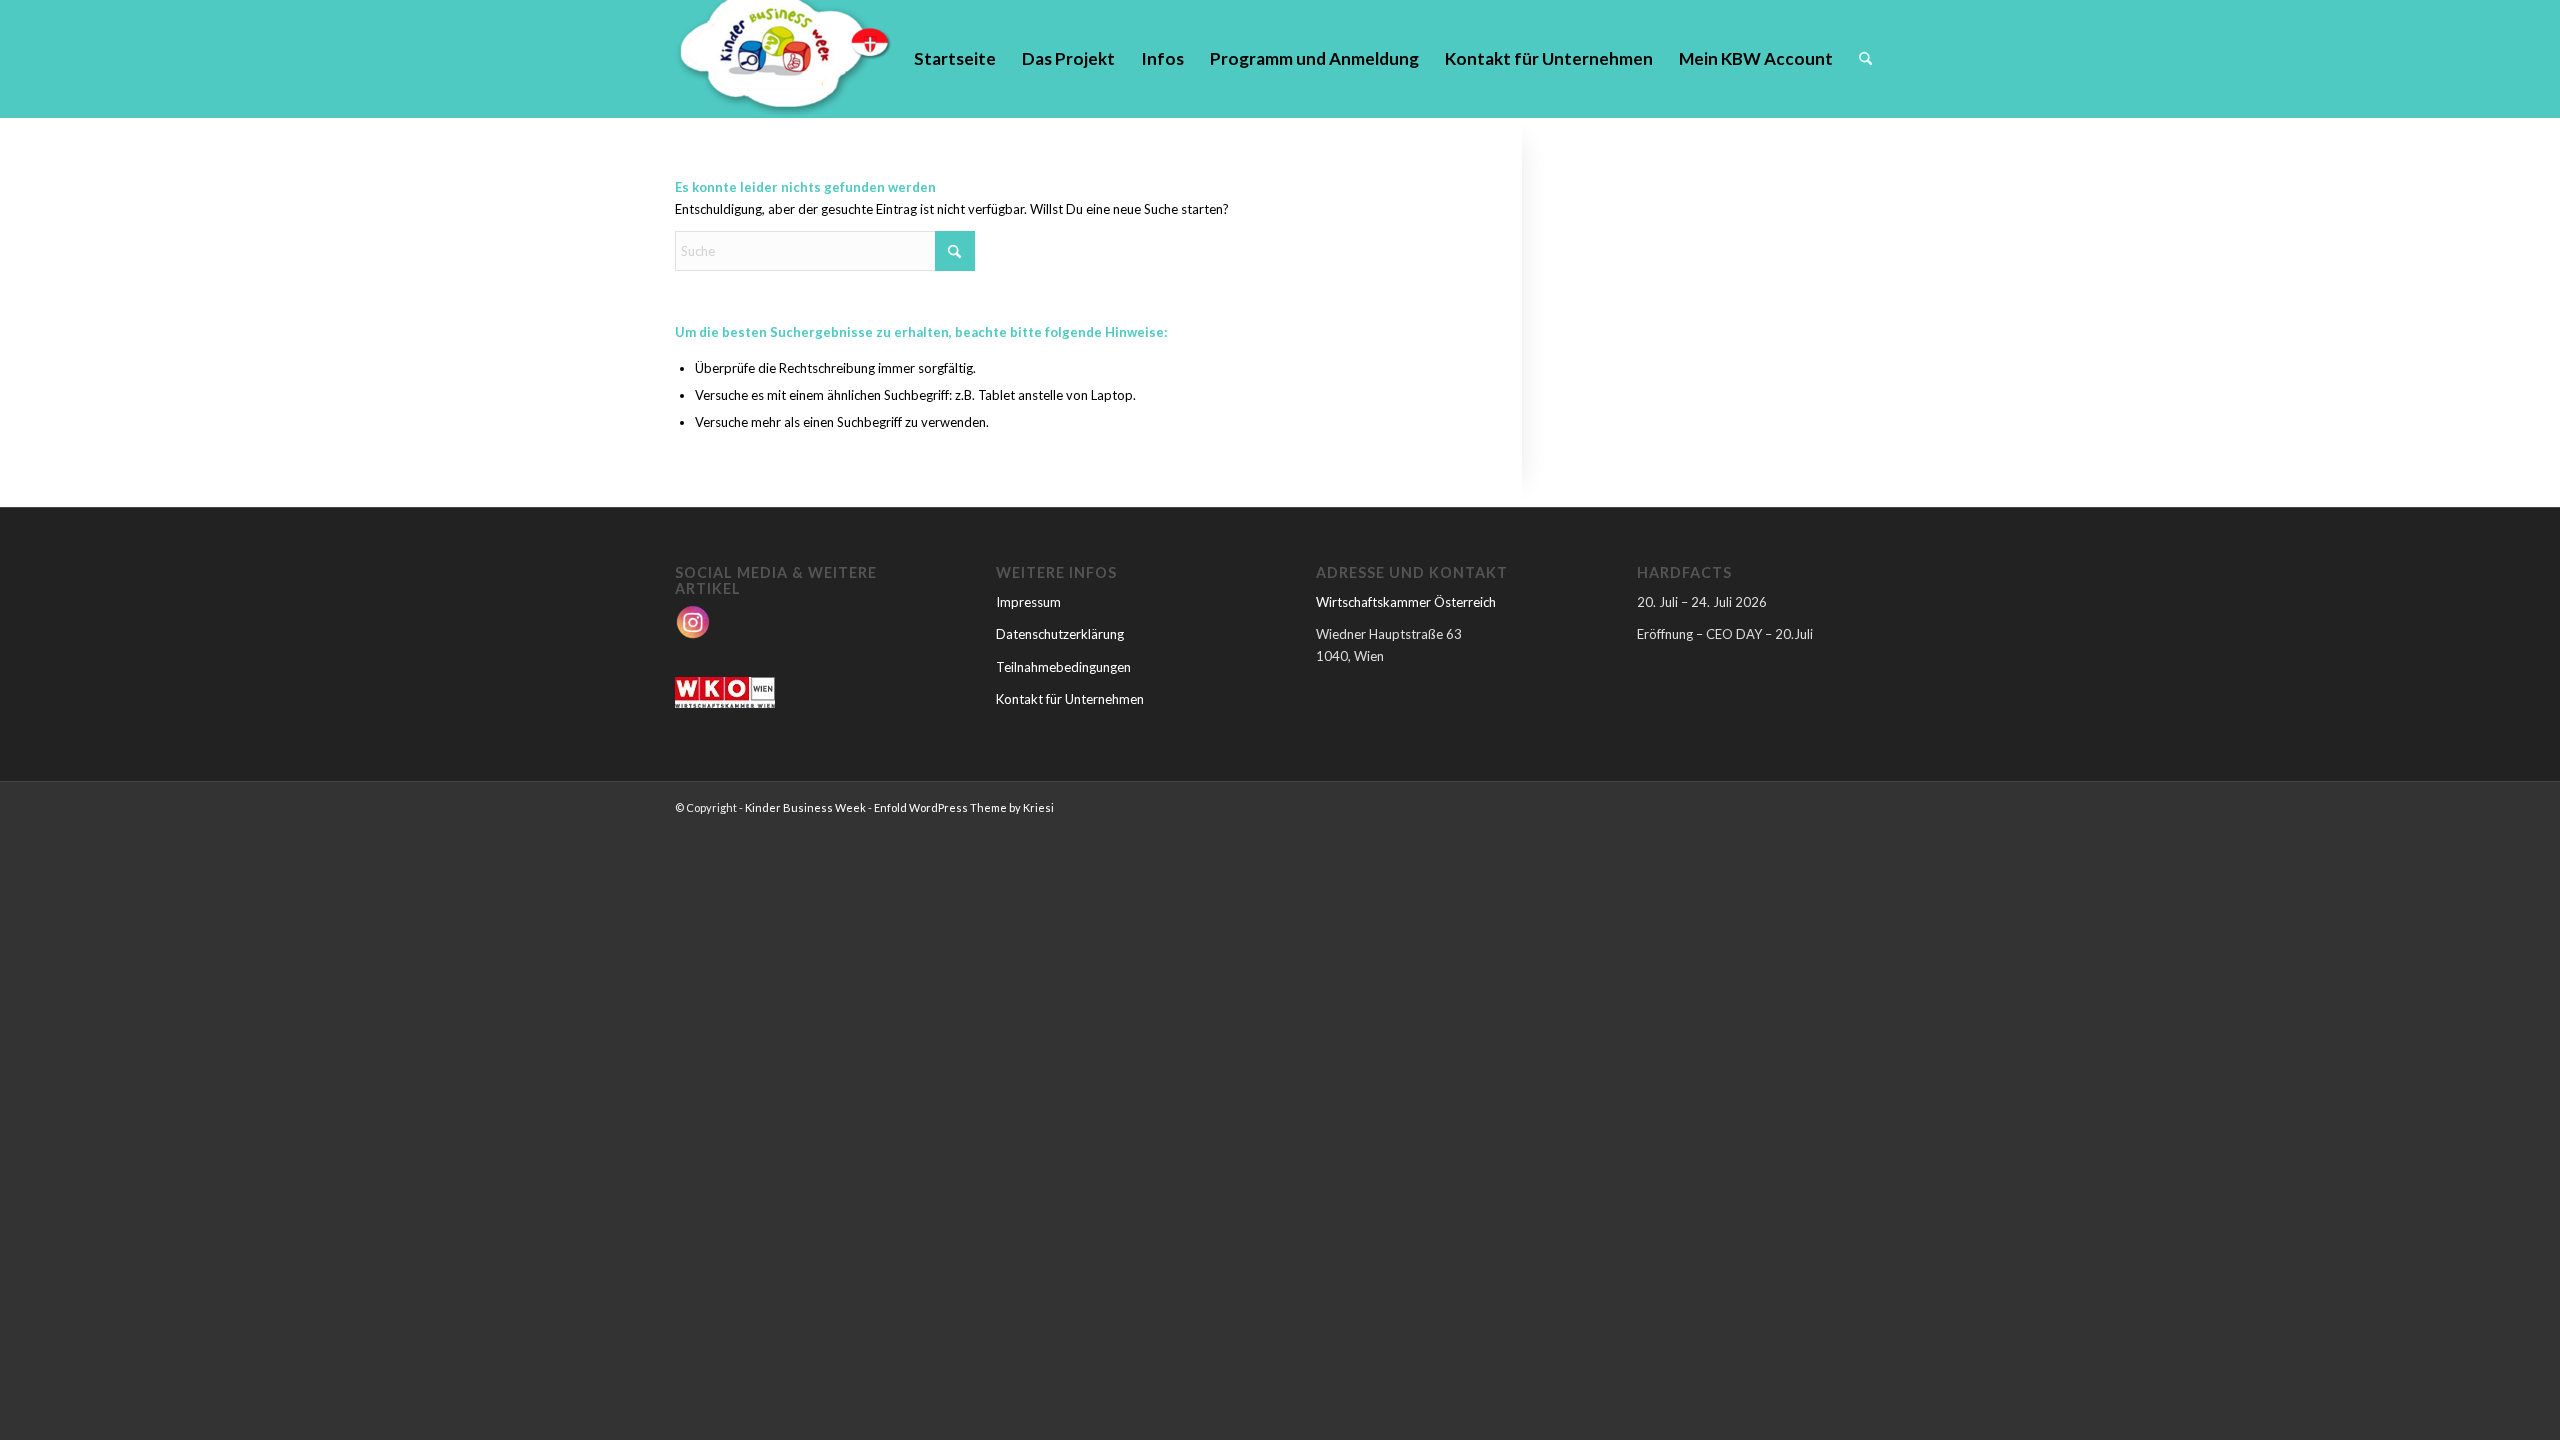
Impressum (1028, 602)
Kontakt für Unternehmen (1070, 699)
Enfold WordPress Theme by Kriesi (964, 807)
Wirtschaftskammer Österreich (1406, 602)
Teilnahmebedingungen (1063, 667)
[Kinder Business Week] (783, 59)
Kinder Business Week (805, 807)
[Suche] (1865, 59)
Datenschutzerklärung (1060, 634)
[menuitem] (955, 59)
